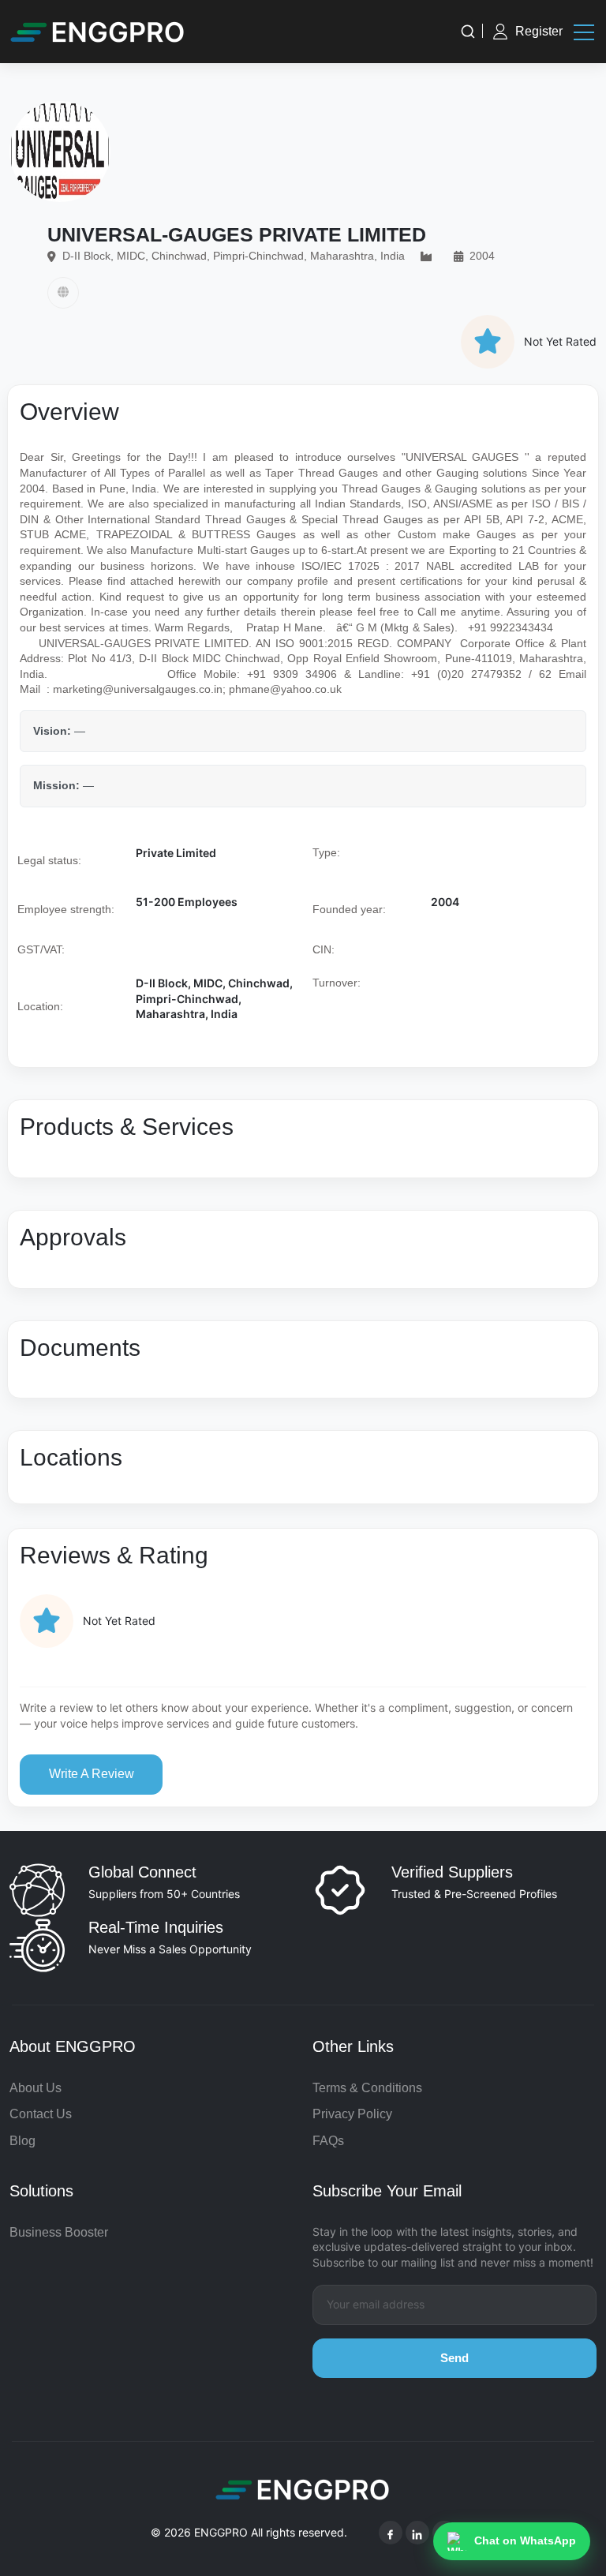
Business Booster (59, 2232)
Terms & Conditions (367, 2088)
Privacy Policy (352, 2114)
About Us (36, 2088)
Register (539, 31)
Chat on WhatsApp (525, 2540)
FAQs (328, 2141)
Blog (22, 2141)
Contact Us (41, 2114)
